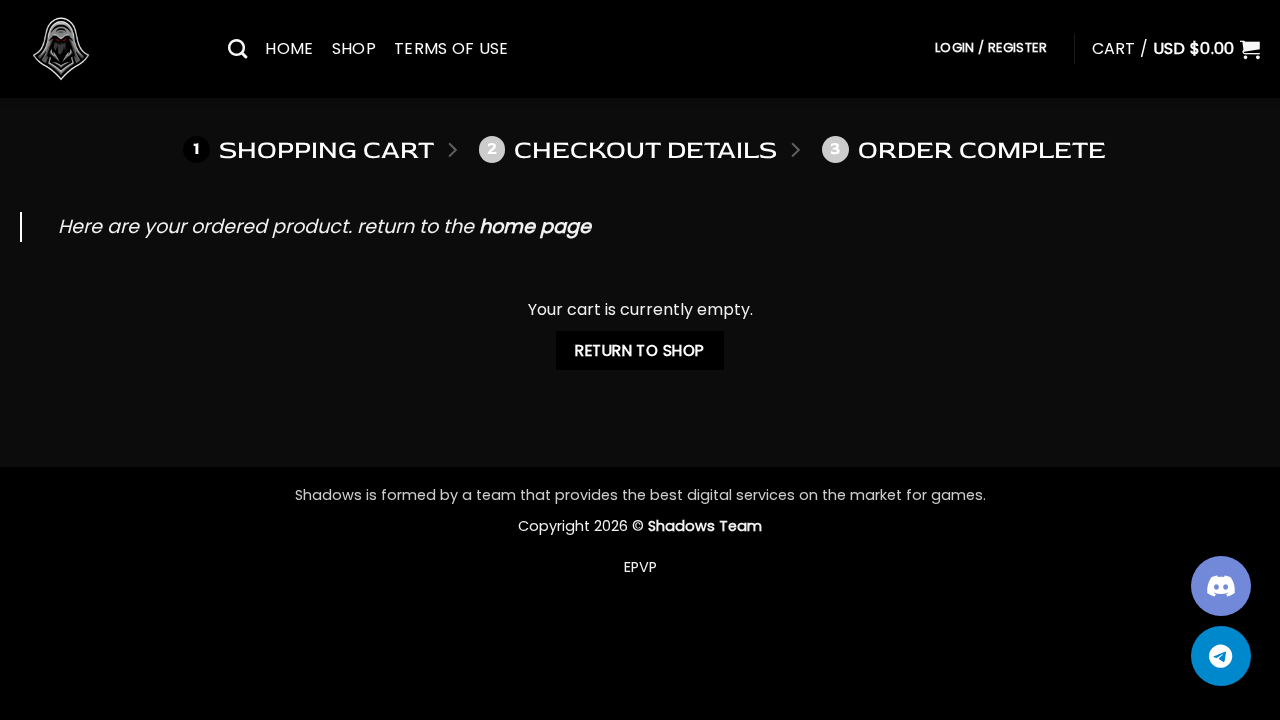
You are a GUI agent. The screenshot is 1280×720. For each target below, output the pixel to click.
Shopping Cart (313, 150)
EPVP (640, 567)
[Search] (237, 48)
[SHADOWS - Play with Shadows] (109, 49)
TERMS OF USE (451, 48)
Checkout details (632, 150)
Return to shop (640, 350)
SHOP (354, 48)
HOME (289, 48)
